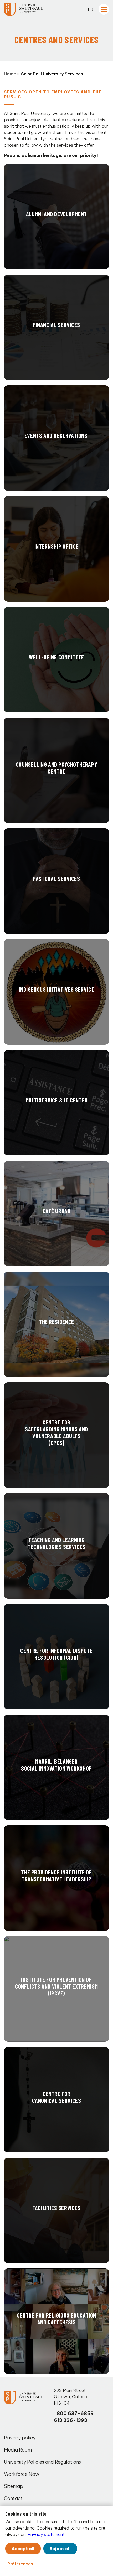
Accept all (23, 2549)
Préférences (20, 2564)
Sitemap (14, 2486)
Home (10, 74)
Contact (13, 2498)
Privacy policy (20, 2438)
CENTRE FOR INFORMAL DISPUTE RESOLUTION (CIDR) (56, 1654)
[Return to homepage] (24, 9)
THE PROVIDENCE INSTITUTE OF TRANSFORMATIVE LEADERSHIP (56, 1875)
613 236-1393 (71, 2420)
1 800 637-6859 (74, 2413)
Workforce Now (22, 2474)
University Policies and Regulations (42, 2462)
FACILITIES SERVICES (56, 2208)
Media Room (18, 2450)
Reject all (60, 2549)
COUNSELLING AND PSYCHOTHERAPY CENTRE (56, 768)
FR (91, 9)
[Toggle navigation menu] (104, 9)
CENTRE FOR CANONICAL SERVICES (57, 2097)
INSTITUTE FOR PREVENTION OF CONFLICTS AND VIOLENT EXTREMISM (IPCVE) (56, 1986)
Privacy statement (46, 2534)
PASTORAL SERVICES (56, 879)
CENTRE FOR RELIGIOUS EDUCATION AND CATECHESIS (56, 2319)
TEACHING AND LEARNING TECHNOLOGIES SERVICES (56, 1543)
